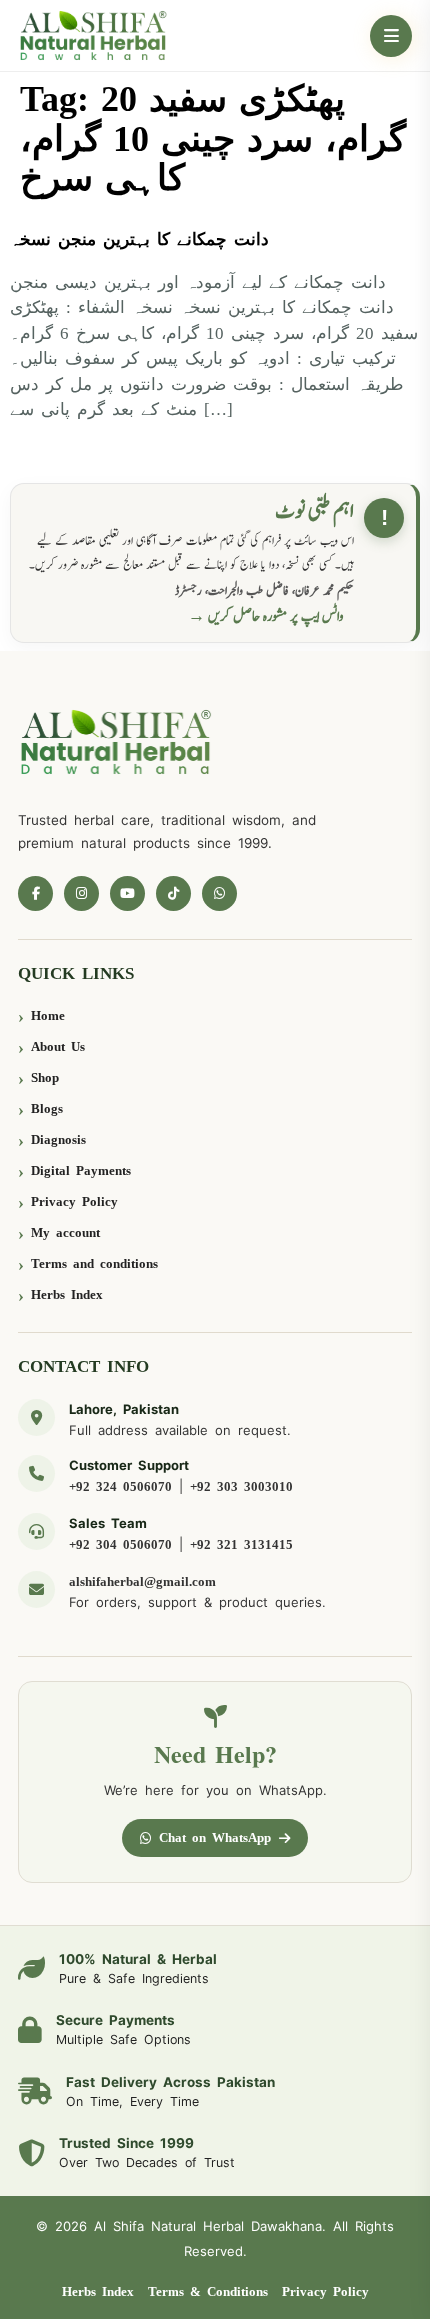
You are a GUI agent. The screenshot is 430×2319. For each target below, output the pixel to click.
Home (48, 1015)
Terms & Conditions (208, 2291)
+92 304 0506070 (120, 1544)
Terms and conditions (94, 1263)
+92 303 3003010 (241, 1486)
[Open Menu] (391, 36)
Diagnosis (58, 1139)
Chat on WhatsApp (215, 1837)
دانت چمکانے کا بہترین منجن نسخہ (139, 239)
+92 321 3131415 (241, 1544)
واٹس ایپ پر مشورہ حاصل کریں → (266, 616)
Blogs (47, 1108)
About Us (58, 1046)
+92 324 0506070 (120, 1486)
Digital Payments (81, 1170)
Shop (45, 1077)
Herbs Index (67, 1294)
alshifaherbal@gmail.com (142, 1581)
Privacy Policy (74, 1201)
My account (65, 1232)
